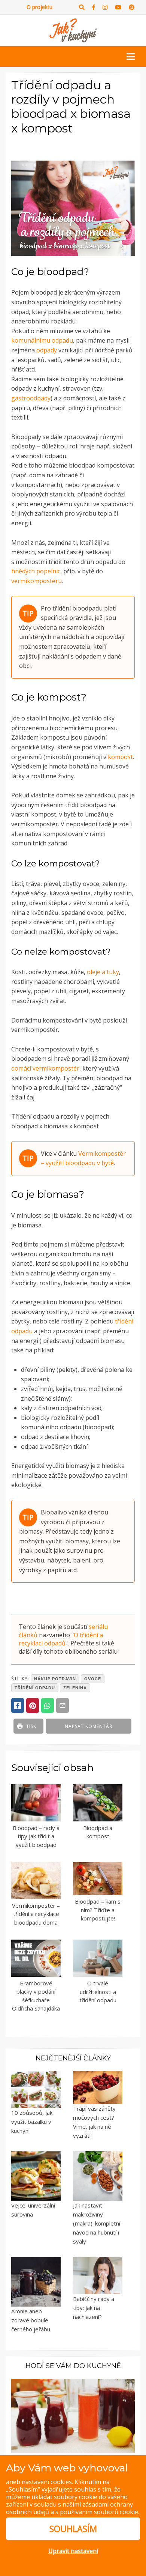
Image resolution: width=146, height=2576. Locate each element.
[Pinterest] (132, 7)
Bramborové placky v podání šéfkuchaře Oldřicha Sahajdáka (36, 1996)
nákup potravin (55, 1679)
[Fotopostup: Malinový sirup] (73, 2415)
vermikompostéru (36, 581)
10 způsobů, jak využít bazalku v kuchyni (32, 2122)
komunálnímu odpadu (42, 340)
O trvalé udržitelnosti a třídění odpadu (98, 1992)
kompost (120, 757)
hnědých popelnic (36, 571)
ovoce (93, 1679)
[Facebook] (94, 7)
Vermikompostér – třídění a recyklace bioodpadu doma (36, 1914)
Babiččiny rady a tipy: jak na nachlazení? (94, 2308)
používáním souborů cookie (99, 2512)
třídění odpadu (35, 1688)
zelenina (75, 1688)
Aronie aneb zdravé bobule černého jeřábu (31, 2320)
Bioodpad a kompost (98, 1832)
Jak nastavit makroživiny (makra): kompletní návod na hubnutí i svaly (97, 2223)
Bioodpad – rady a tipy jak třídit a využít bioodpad (36, 1836)
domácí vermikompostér (45, 1068)
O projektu (39, 7)
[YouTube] (118, 7)
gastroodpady (31, 398)
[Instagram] (105, 7)
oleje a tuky (103, 972)
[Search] (82, 7)
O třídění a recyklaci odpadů (61, 1639)
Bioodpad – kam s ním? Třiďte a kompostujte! (98, 1910)
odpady (47, 350)
